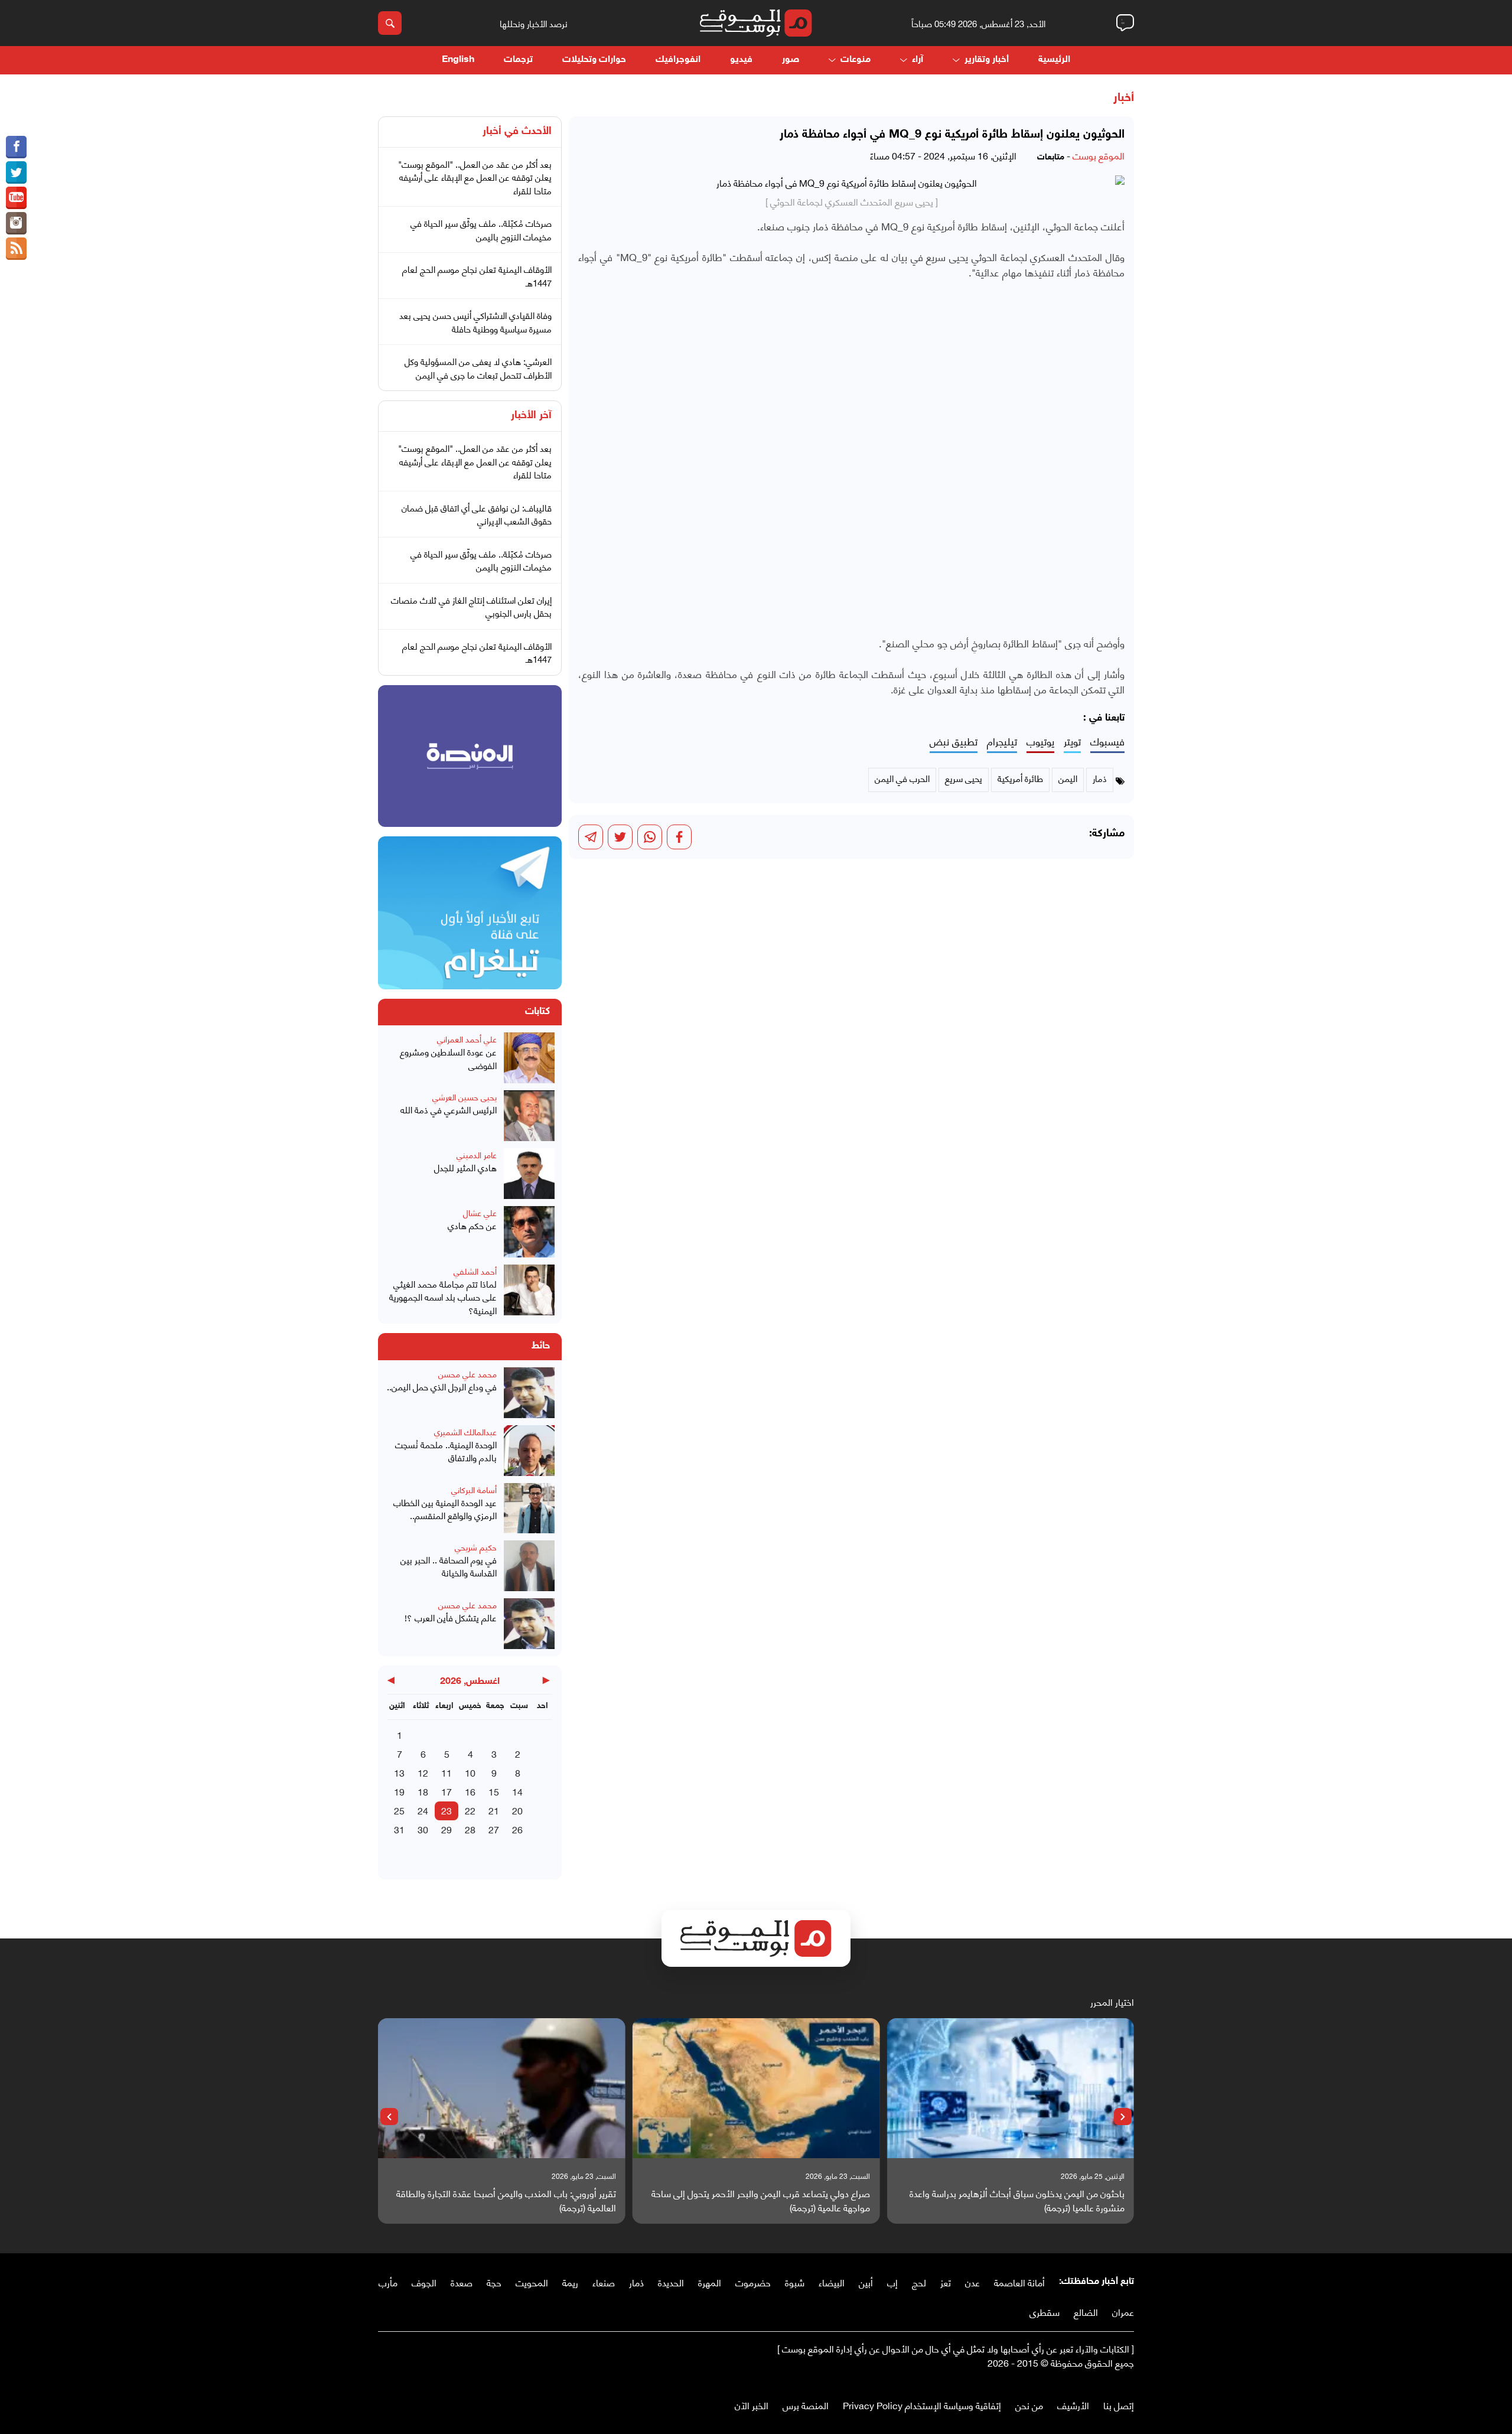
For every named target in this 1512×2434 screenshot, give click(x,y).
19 (399, 1791)
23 (447, 1810)
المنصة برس (806, 2405)
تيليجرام (1002, 742)
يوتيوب (1040, 742)
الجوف (424, 2282)
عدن (972, 2282)
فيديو (741, 60)
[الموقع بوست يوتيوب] (16, 198)
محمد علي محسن (467, 1374)
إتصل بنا (1119, 2405)
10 (470, 1772)
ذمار (636, 2282)
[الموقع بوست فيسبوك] (16, 147)
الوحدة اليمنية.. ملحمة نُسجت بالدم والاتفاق (446, 1451)
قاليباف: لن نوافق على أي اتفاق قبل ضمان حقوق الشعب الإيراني (477, 514)
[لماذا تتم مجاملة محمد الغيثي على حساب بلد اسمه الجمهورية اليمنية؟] (529, 1291)
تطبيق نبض (954, 742)
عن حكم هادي (472, 1225)
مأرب (388, 2282)
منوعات (856, 60)
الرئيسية (1054, 60)
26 (517, 1829)
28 (470, 1829)
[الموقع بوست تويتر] (16, 172)
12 (423, 1772)
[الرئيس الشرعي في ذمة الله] (529, 1116)
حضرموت (753, 2282)
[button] (1123, 2117)
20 (517, 1810)
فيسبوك (1107, 742)
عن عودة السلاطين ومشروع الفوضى (448, 1058)
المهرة (710, 2282)
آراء (918, 60)
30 (423, 1829)
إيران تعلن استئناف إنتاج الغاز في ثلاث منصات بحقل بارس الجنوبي (471, 606)
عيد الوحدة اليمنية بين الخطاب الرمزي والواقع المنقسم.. (445, 1509)
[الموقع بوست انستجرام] (16, 223)
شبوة (795, 2282)
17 (447, 1791)
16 (470, 1791)
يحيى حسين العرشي (465, 1097)
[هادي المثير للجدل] (529, 1174)
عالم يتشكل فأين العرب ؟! (451, 1617)
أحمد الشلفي (475, 1271)
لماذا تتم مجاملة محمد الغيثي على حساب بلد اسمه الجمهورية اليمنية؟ (443, 1297)
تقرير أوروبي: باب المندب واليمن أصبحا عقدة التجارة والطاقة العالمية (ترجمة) (506, 2200)
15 (494, 1791)
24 (423, 1810)
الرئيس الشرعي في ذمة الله (449, 1110)
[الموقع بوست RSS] (16, 249)
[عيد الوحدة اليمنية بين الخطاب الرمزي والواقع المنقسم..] (529, 1508)
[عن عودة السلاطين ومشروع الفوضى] (529, 1058)
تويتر (1072, 742)
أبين (866, 2282)
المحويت (532, 2282)
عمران (1123, 2311)
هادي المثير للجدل (465, 1167)
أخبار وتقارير (987, 60)
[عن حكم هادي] (529, 1231)
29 (447, 1829)
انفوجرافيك (678, 60)
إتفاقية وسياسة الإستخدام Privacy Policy (922, 2405)
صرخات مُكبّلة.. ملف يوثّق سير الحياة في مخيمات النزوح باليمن (481, 229)
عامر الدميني (477, 1154)
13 (399, 1772)
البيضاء (832, 2282)
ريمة (570, 2282)
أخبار (1124, 98)
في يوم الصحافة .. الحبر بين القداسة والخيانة (449, 1566)
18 (423, 1791)
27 (494, 1829)
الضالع (1086, 2311)
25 (399, 1810)
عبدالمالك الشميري (465, 1431)
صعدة (462, 2282)
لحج (919, 2282)
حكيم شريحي (476, 1547)
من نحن (1029, 2405)
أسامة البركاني (474, 1489)
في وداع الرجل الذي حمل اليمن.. (442, 1387)
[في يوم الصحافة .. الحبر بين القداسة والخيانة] (529, 1566)
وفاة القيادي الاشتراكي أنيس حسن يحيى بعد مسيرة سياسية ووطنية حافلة (475, 322)
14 (517, 1791)
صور (791, 60)
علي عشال (480, 1212)
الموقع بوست (1099, 155)
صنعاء (604, 2282)
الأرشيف (1073, 2405)
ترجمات (518, 60)
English (458, 60)
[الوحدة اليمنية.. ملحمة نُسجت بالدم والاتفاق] (529, 1451)
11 (447, 1772)
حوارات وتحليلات (594, 60)
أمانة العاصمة (1019, 2282)
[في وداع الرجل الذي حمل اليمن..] (529, 1393)
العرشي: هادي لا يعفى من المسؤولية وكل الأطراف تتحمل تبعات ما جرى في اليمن (478, 368)
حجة (494, 2282)
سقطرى (1045, 2311)
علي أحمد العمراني (467, 1039)
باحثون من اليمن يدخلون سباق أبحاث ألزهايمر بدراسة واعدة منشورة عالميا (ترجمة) (1017, 2200)
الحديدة (671, 2282)
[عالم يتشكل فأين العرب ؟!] (529, 1624)
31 (399, 1829)
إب (892, 2282)
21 (494, 1810)
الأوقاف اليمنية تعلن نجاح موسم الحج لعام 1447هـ (477, 276)
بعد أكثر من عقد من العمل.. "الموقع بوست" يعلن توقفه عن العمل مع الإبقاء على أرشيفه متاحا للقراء (475, 177)
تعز (946, 2282)
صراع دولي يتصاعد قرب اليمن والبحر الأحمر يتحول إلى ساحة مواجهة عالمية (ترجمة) (761, 2200)
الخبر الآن (752, 2405)
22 (470, 1810)
